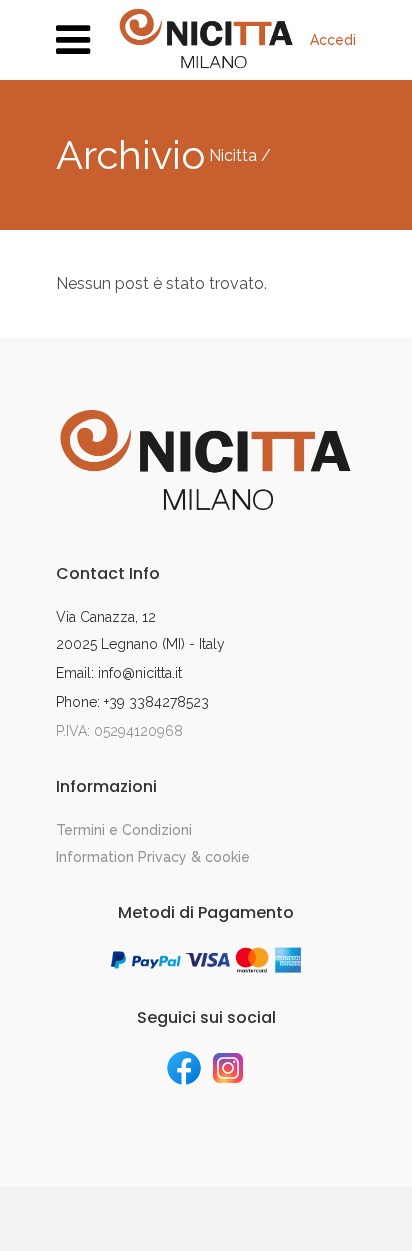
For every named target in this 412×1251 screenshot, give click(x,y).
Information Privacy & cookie (153, 857)
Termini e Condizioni (124, 830)
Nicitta (233, 156)
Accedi (333, 40)
